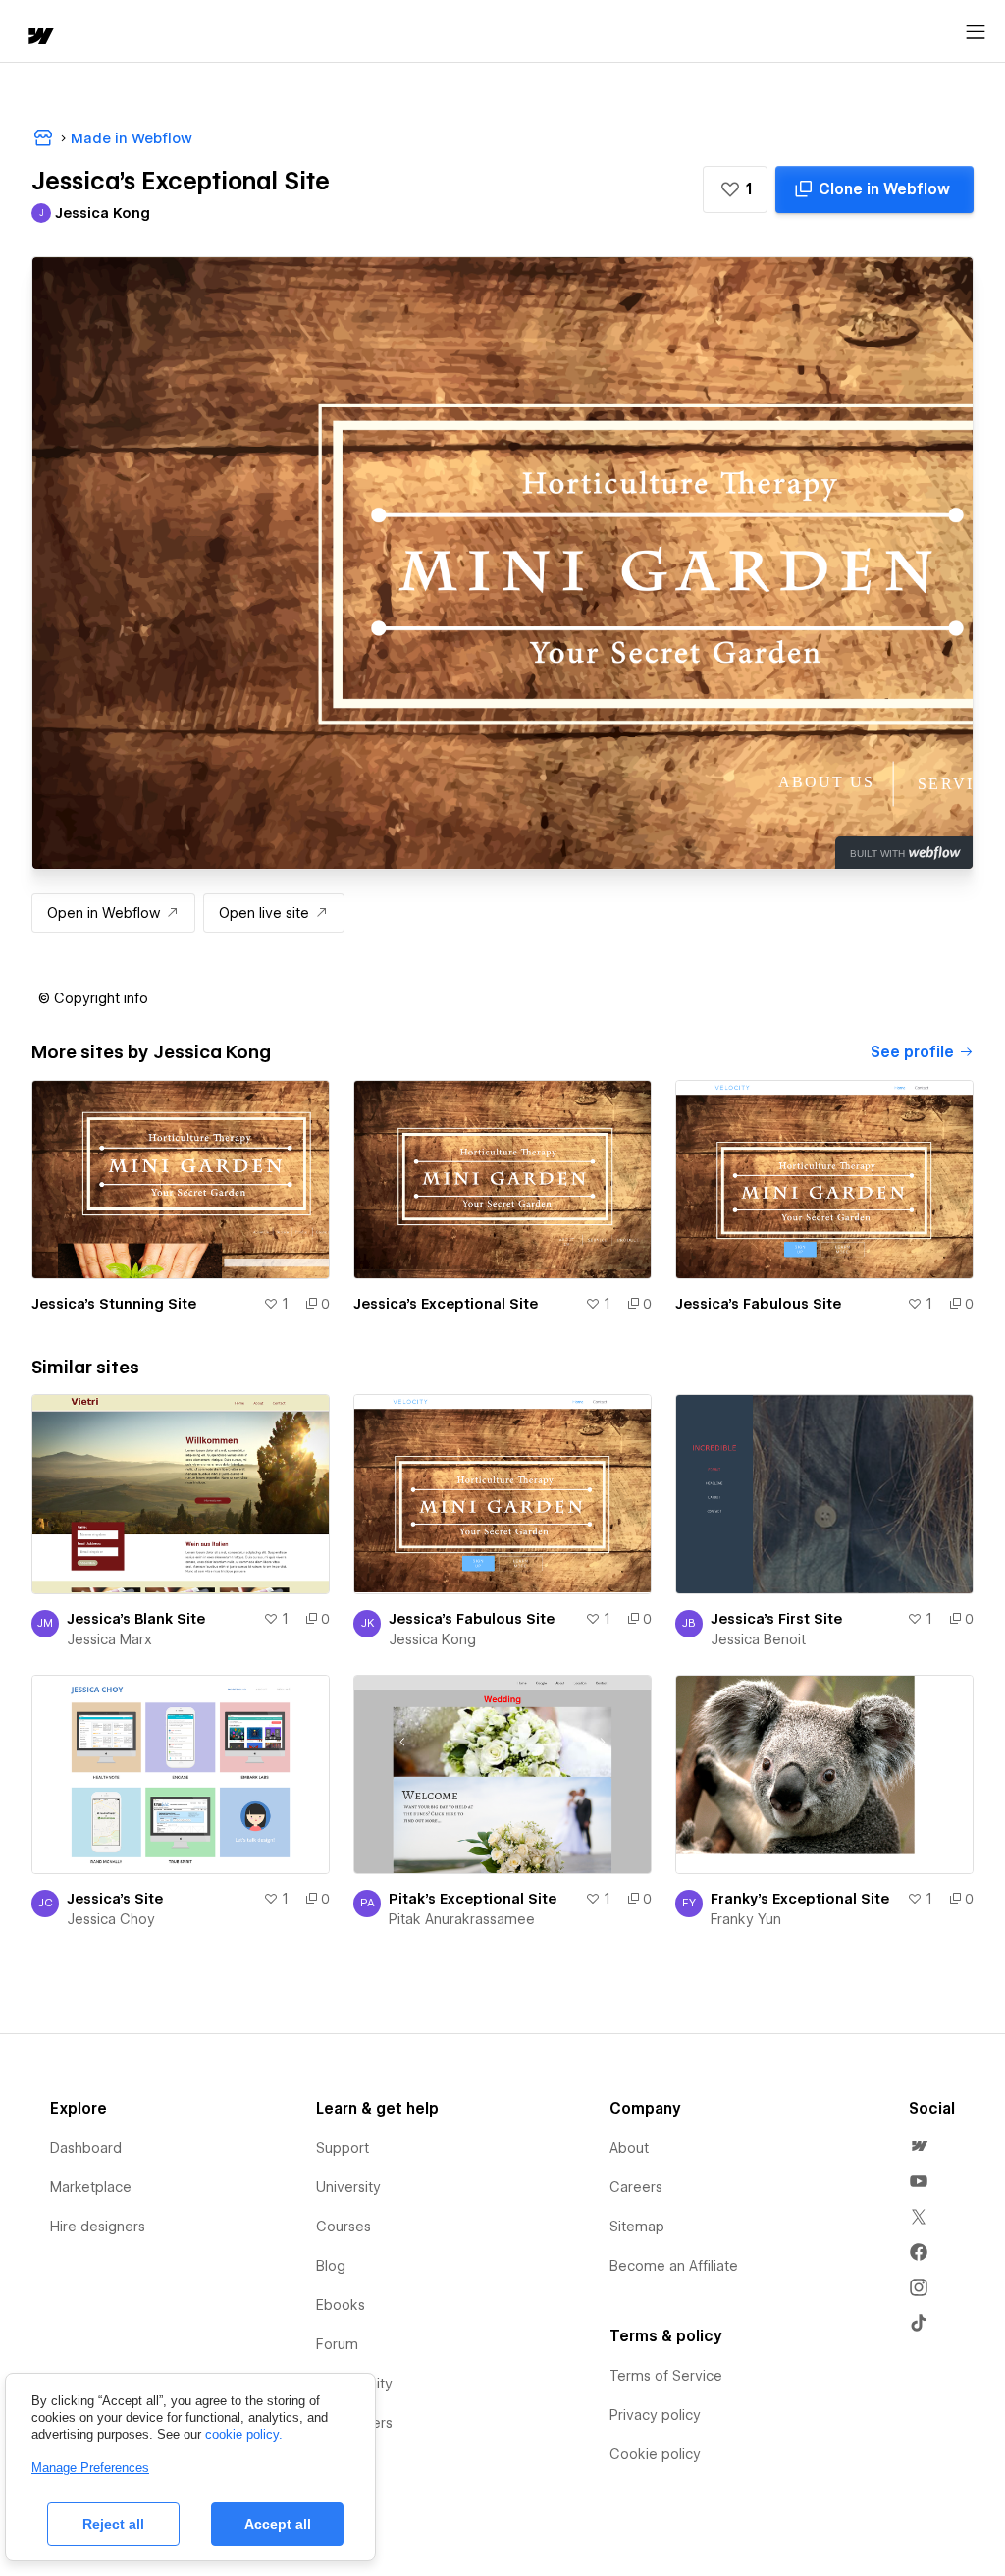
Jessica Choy (111, 1919)
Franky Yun (746, 1919)
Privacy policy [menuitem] (655, 2415)
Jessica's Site (115, 1899)
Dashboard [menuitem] (86, 2148)
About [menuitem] (629, 2148)
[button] (735, 189)
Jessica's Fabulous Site (758, 1304)
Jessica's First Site (776, 1619)
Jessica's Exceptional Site (446, 1304)
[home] (39, 38)
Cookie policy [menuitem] (655, 2454)
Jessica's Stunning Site (114, 1304)
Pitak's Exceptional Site (473, 1899)
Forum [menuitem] (337, 2344)
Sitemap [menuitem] (637, 2227)
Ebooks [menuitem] (341, 2305)
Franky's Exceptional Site (800, 1899)
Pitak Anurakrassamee (462, 1919)
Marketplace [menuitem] (91, 2187)
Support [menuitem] (343, 2148)
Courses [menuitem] (344, 2227)
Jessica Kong (432, 1639)
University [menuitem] (348, 2187)
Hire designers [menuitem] (98, 2227)
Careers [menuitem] (636, 2187)
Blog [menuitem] (331, 2266)
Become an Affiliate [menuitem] (674, 2266)
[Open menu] (976, 32)
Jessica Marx (109, 1639)
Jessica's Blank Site (136, 1619)
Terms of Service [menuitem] (666, 2376)
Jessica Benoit (758, 1639)
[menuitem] (919, 2146)
